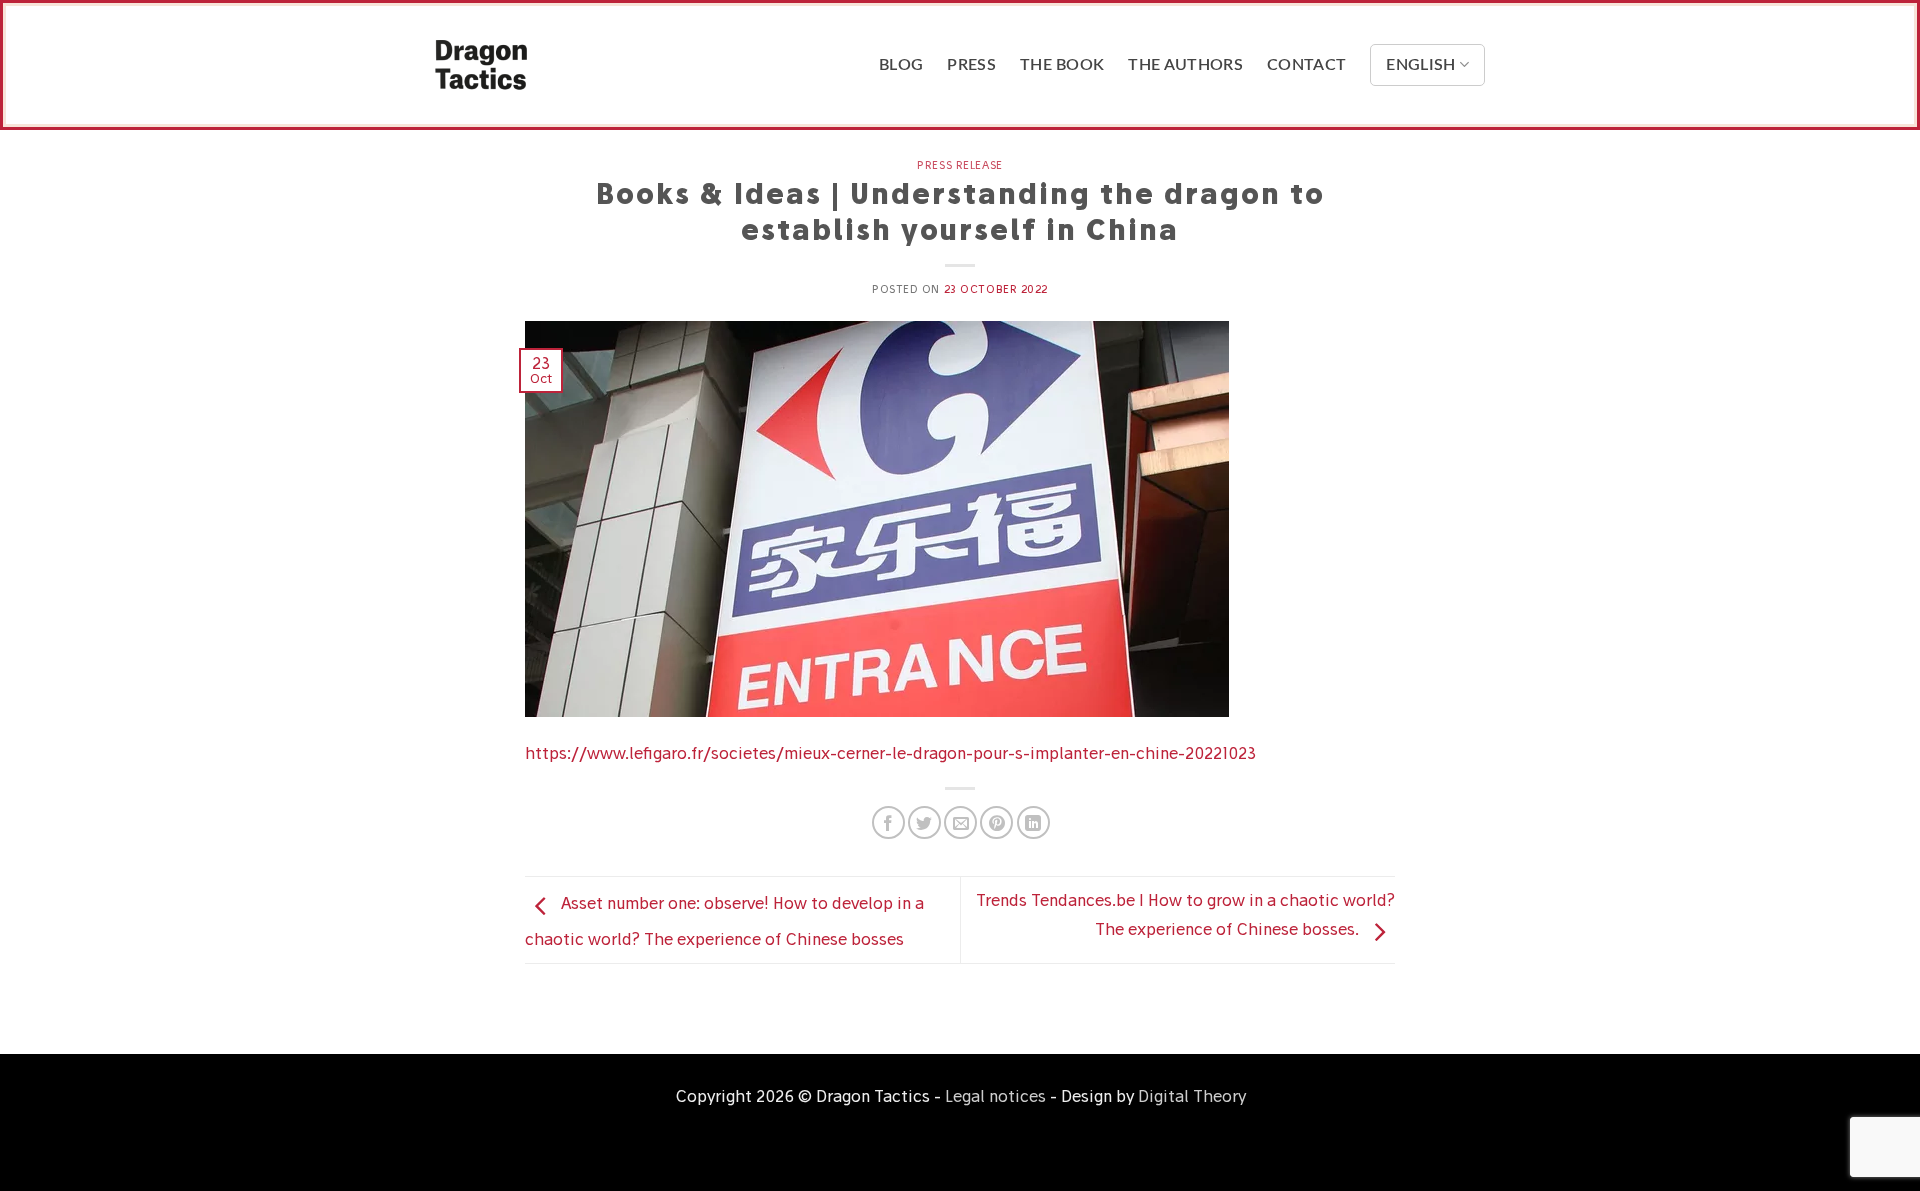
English (1420, 65)
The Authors (1185, 65)
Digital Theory (1192, 1096)
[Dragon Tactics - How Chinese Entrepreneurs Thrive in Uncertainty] (535, 65)
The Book (1062, 65)
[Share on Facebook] (888, 822)
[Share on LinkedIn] (1033, 822)
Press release (959, 165)
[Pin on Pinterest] (996, 822)
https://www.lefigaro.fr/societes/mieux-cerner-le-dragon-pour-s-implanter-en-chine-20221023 (890, 753)
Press (971, 65)
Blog (901, 65)
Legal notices (995, 1096)
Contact (1306, 65)
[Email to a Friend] (960, 822)
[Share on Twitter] (924, 822)
